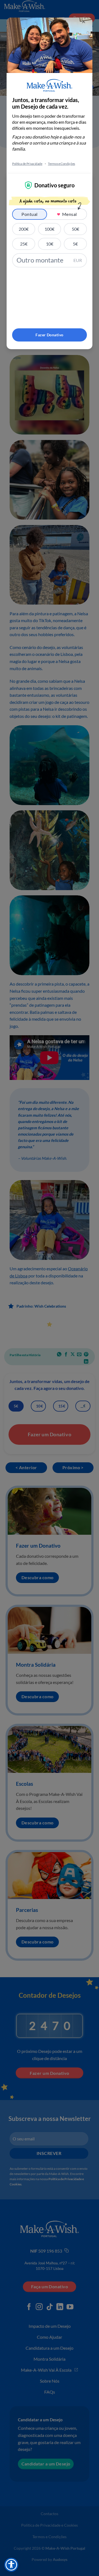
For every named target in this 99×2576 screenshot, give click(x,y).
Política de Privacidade (27, 164)
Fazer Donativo (49, 335)
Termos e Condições (61, 164)
